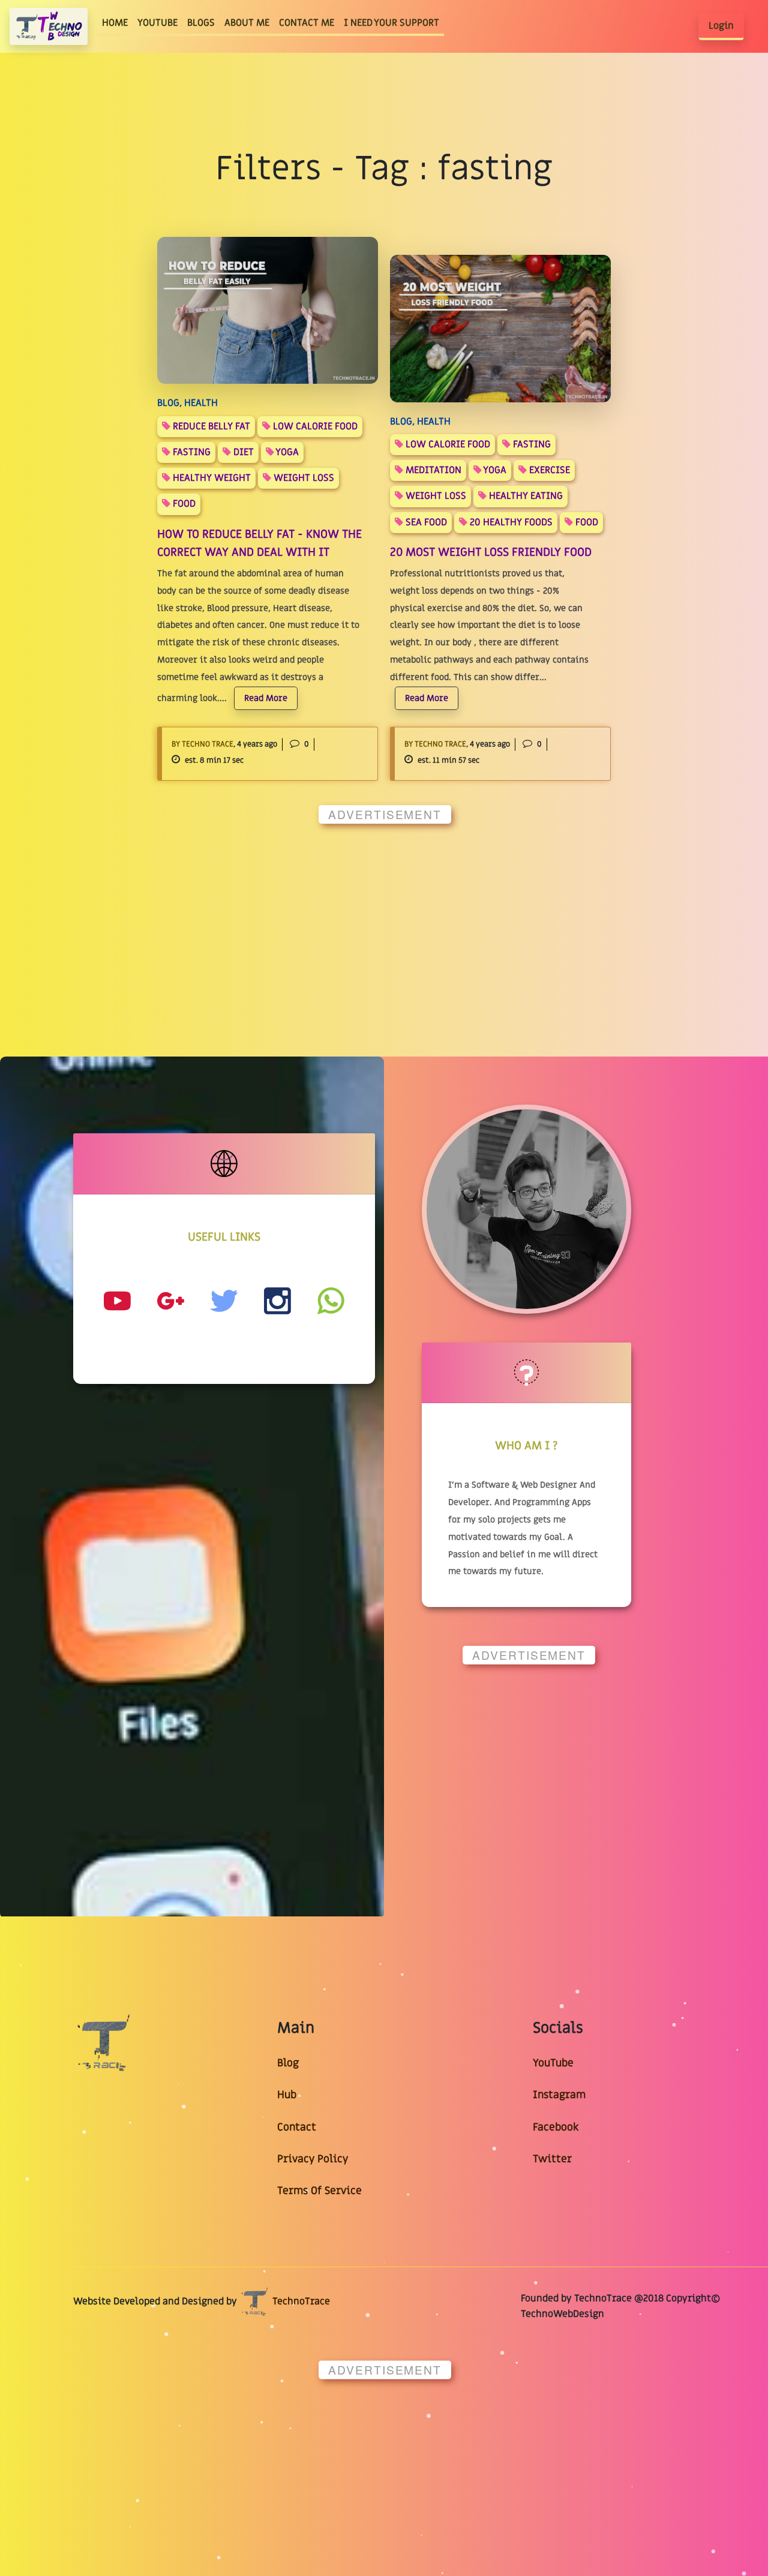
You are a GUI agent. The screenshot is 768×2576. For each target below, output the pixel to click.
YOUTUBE (157, 23)
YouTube (553, 2063)
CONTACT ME (307, 23)
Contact (297, 2127)
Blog (288, 2063)
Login (721, 26)
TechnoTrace (300, 2301)
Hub (287, 2095)
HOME (117, 22)
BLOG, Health (187, 403)
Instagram (559, 2095)
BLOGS (201, 23)
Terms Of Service (319, 2191)
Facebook (556, 2127)
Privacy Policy (313, 2159)
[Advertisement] (384, 917)
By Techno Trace (202, 744)
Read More (266, 698)
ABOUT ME (247, 23)
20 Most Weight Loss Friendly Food (491, 552)
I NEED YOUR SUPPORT (391, 23)
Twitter (552, 2159)
